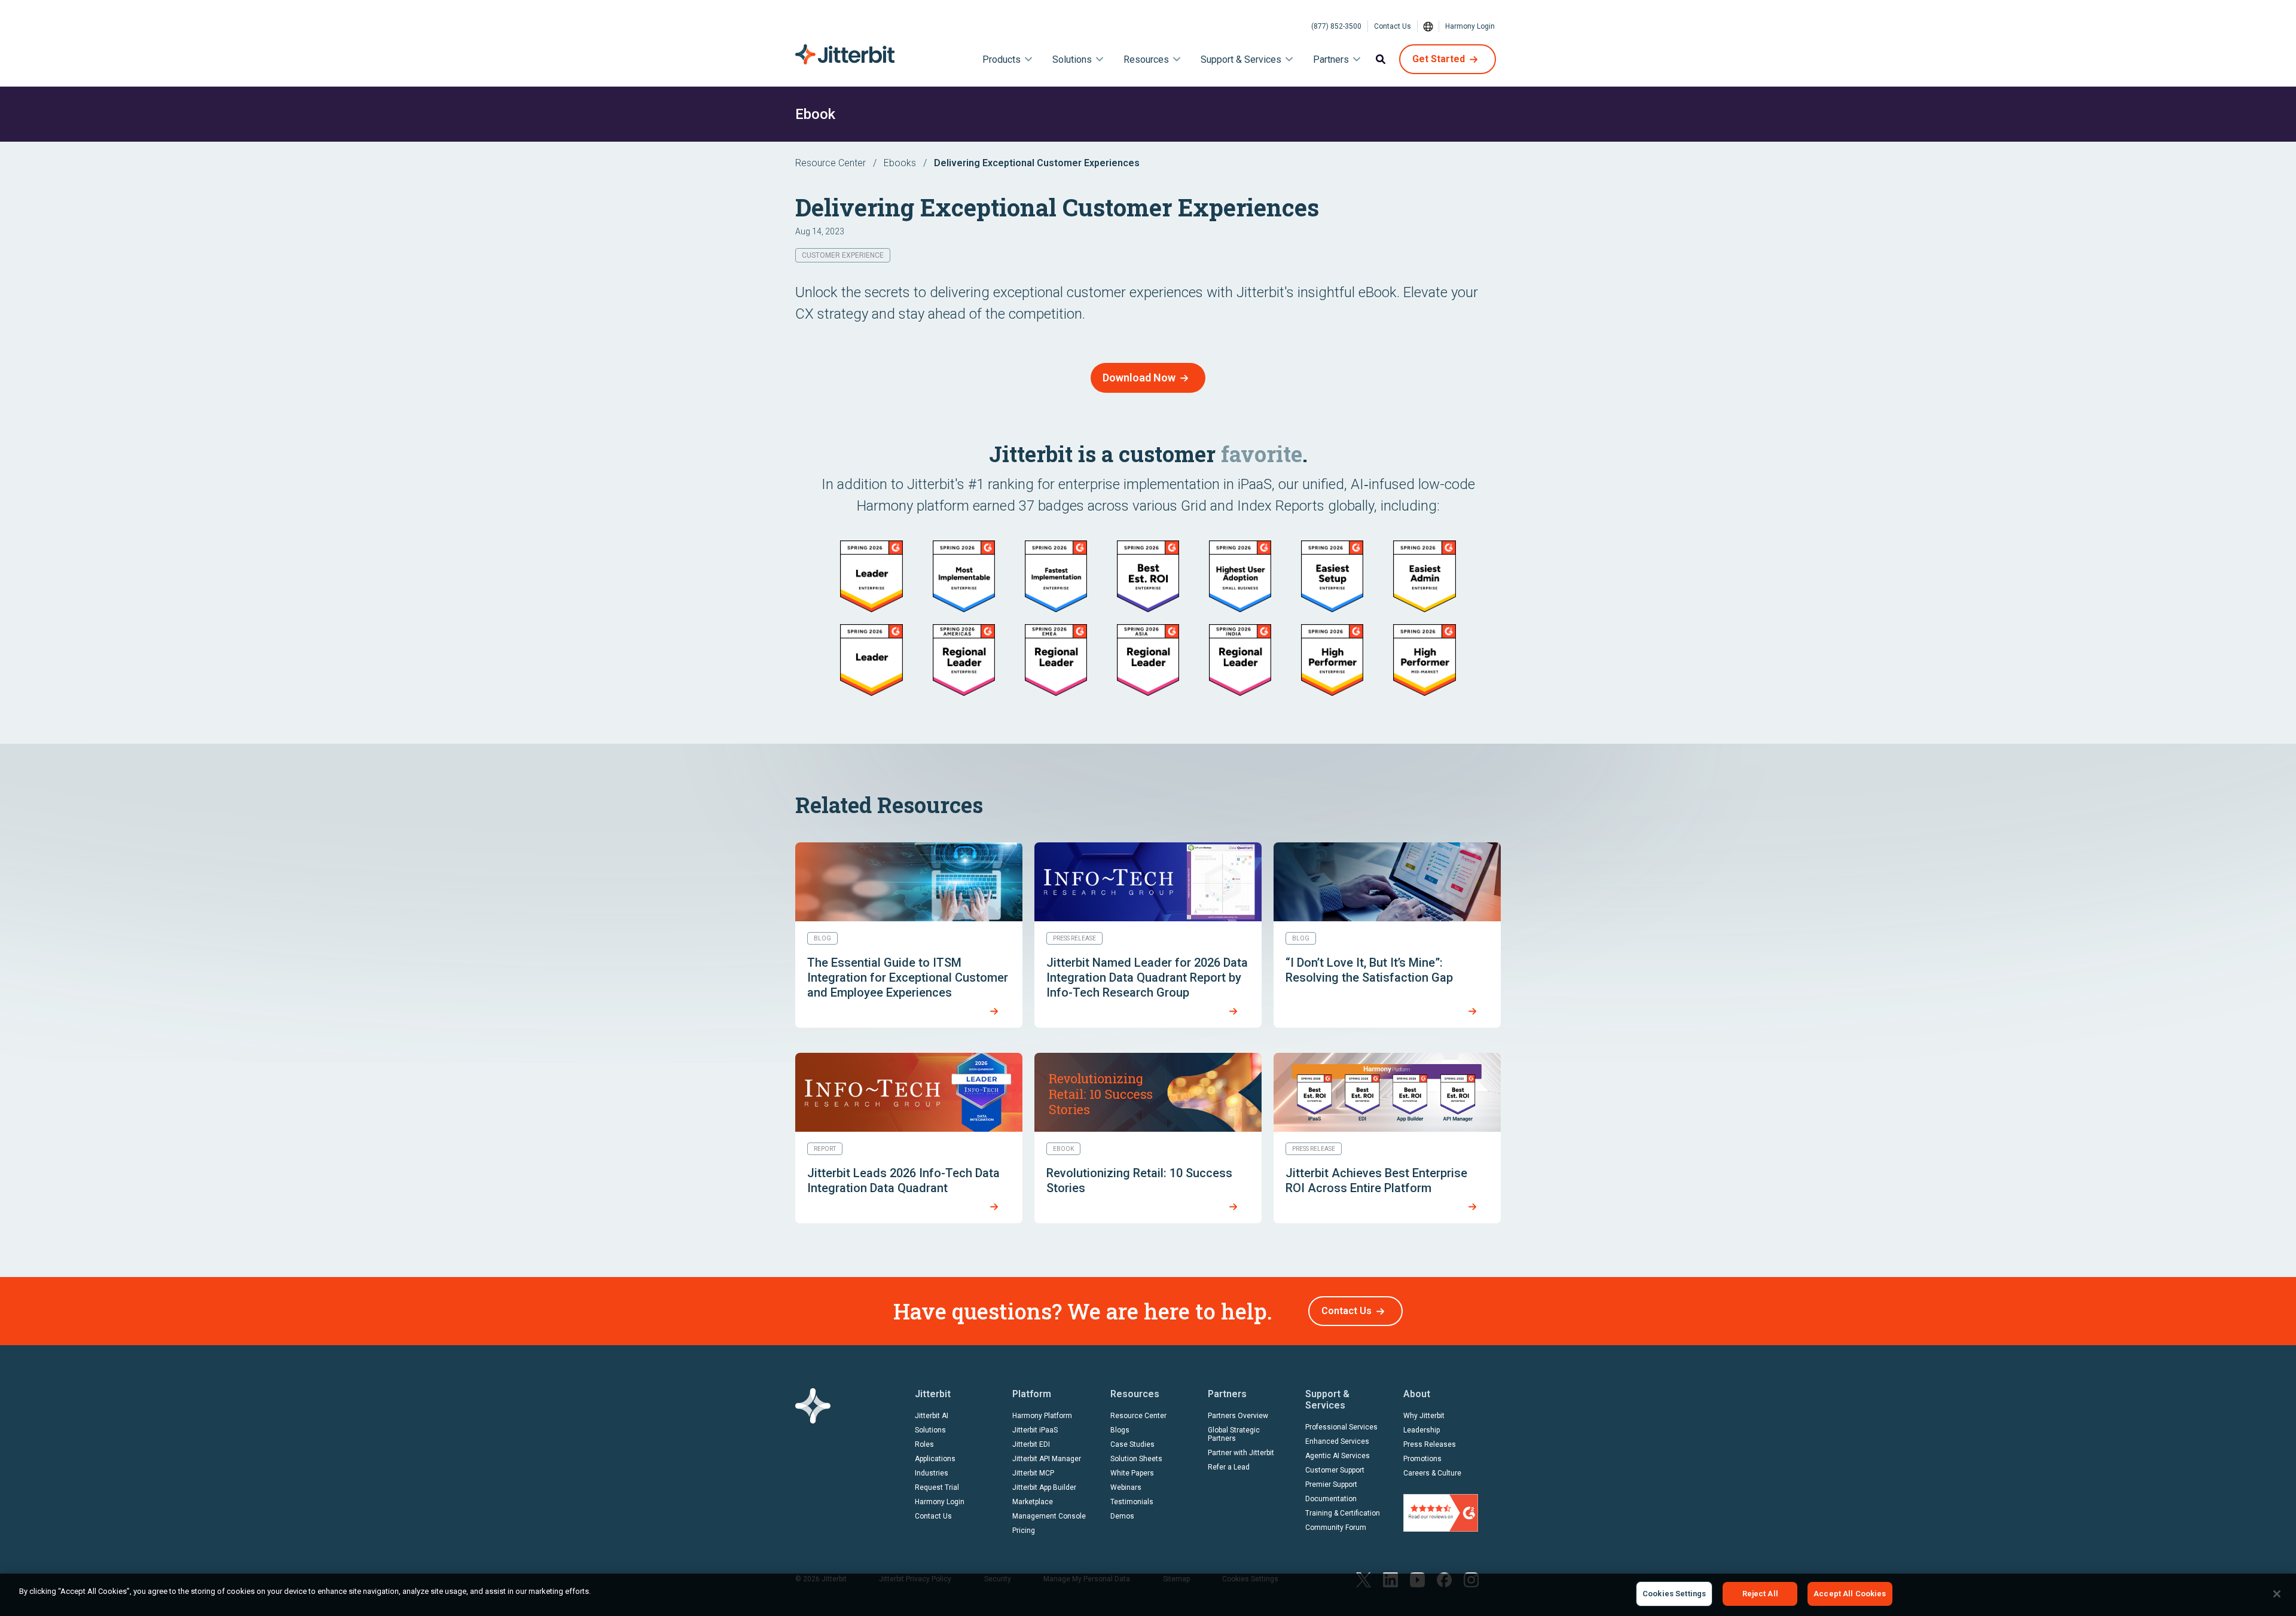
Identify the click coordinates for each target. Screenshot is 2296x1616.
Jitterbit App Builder (1044, 1487)
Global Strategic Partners (1234, 1434)
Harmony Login (1470, 26)
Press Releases (1430, 1444)
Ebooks (900, 163)
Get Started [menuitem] (1439, 59)
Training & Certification (1343, 1513)
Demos (1122, 1516)
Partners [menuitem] (1331, 59)
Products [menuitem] (1002, 59)
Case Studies (1132, 1444)
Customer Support (1335, 1470)
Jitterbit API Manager (1047, 1459)
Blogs (1120, 1430)
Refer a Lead (1229, 1467)
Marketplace (1033, 1502)
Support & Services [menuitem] (1241, 59)
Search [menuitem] (1381, 59)
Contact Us (1393, 26)
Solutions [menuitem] (1072, 59)
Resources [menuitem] (1146, 59)
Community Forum (1336, 1528)
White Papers (1132, 1473)
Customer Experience (843, 255)
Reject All (1760, 1594)
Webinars (1126, 1487)
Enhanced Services (1337, 1441)
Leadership (1422, 1430)
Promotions (1422, 1459)
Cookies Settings (1674, 1594)
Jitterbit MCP (1033, 1473)
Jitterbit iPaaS (1035, 1430)
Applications (935, 1459)
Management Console (1049, 1516)
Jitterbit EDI (1031, 1444)
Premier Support (1331, 1484)
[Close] (2277, 1594)
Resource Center (831, 163)
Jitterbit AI (932, 1416)
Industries (932, 1473)
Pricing (1024, 1531)
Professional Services (1341, 1427)
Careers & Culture (1432, 1473)
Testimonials (1132, 1502)
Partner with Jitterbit (1241, 1453)
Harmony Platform (1042, 1416)
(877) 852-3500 (1336, 26)
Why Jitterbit (1424, 1416)
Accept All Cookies (1850, 1594)
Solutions (930, 1430)
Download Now (1139, 378)
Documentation (1331, 1499)
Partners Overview (1238, 1416)
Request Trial (937, 1487)
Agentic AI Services (1338, 1456)
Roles (924, 1444)
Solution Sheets (1136, 1459)
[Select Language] (1428, 26)
